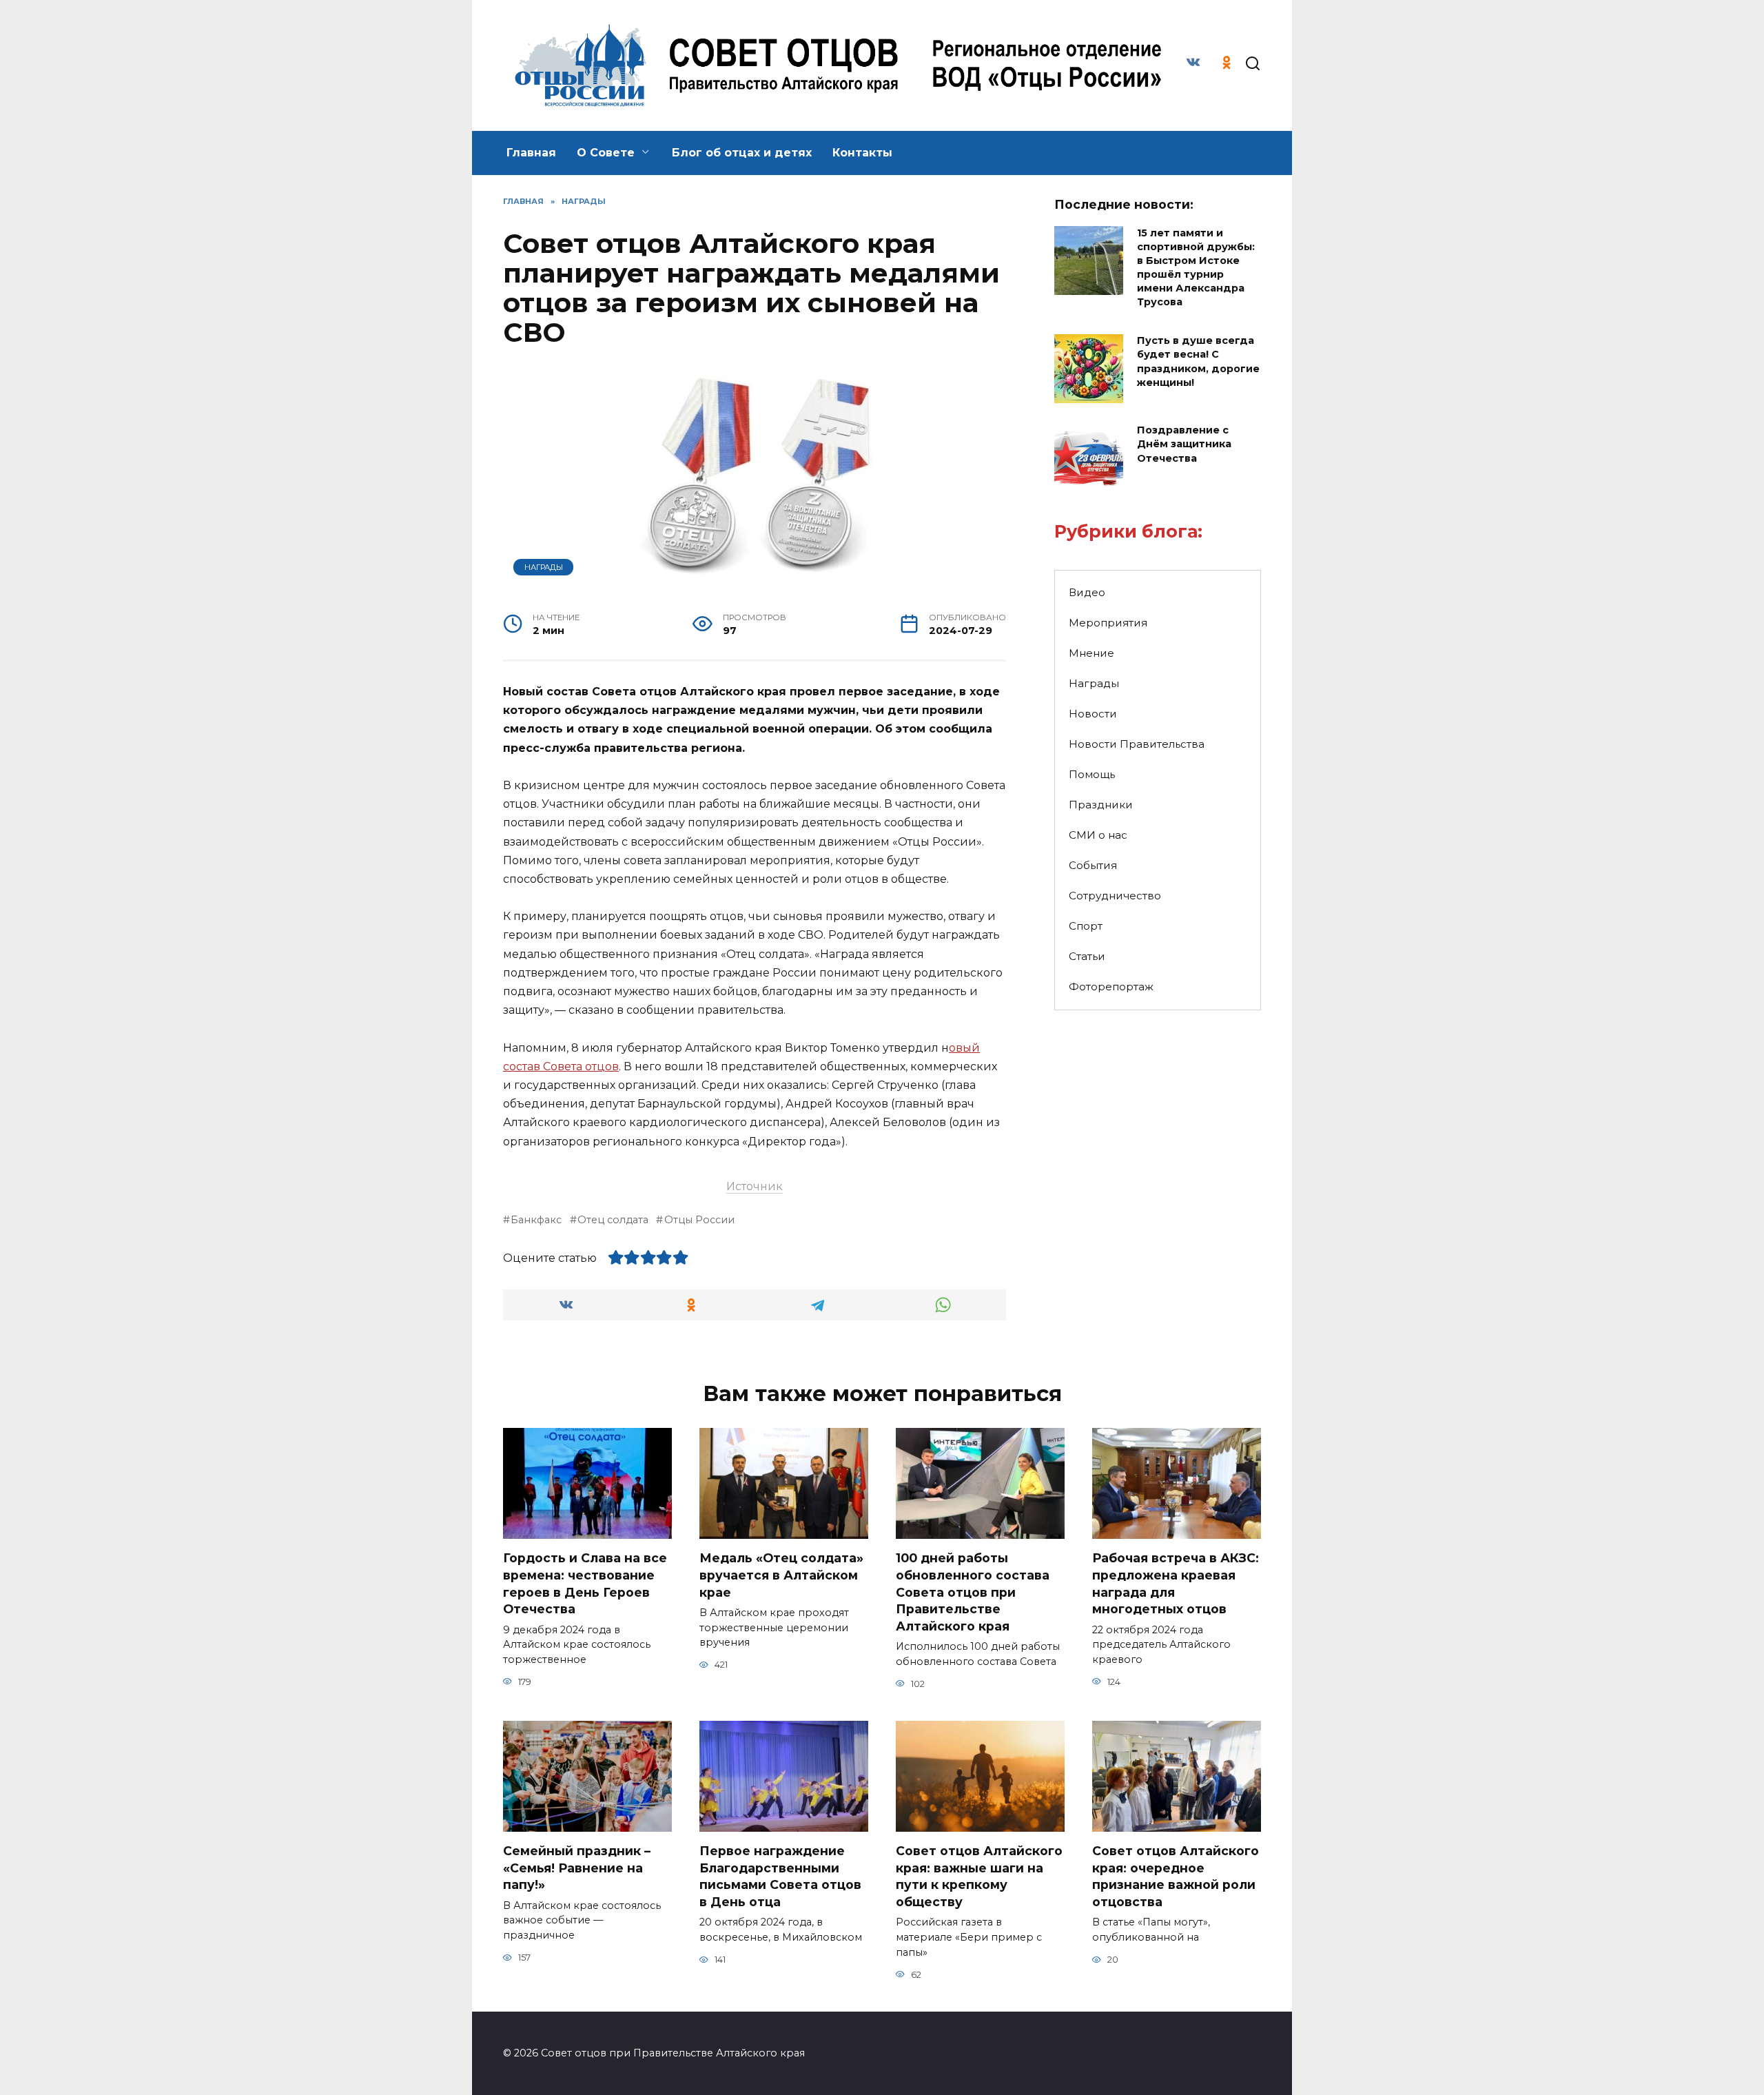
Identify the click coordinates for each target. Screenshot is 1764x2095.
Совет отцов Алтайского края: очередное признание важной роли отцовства (1176, 1876)
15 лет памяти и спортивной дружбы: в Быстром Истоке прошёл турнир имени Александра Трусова (1196, 268)
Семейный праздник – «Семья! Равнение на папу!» (577, 1868)
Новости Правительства (1137, 744)
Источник (755, 1186)
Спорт (1086, 926)
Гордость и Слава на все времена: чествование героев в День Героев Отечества (585, 1583)
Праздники (1101, 805)
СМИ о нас (1098, 835)
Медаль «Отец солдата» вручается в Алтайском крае (781, 1575)
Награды (544, 567)
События (1093, 865)
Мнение (1091, 653)
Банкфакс (536, 1220)
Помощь (1092, 774)
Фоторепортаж (1111, 987)
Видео (1087, 592)
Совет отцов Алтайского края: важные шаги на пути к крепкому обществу (979, 1876)
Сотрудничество (1115, 896)
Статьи (1087, 956)
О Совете (606, 153)
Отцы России (699, 1220)
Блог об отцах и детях (742, 153)
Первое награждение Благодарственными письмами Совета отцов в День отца (780, 1876)
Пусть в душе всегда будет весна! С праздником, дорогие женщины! (1198, 362)
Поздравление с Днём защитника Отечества (1184, 444)
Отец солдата (613, 1220)
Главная (531, 153)
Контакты (862, 153)
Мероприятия (1108, 623)
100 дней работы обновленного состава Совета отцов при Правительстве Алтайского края (973, 1592)
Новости (1093, 714)
